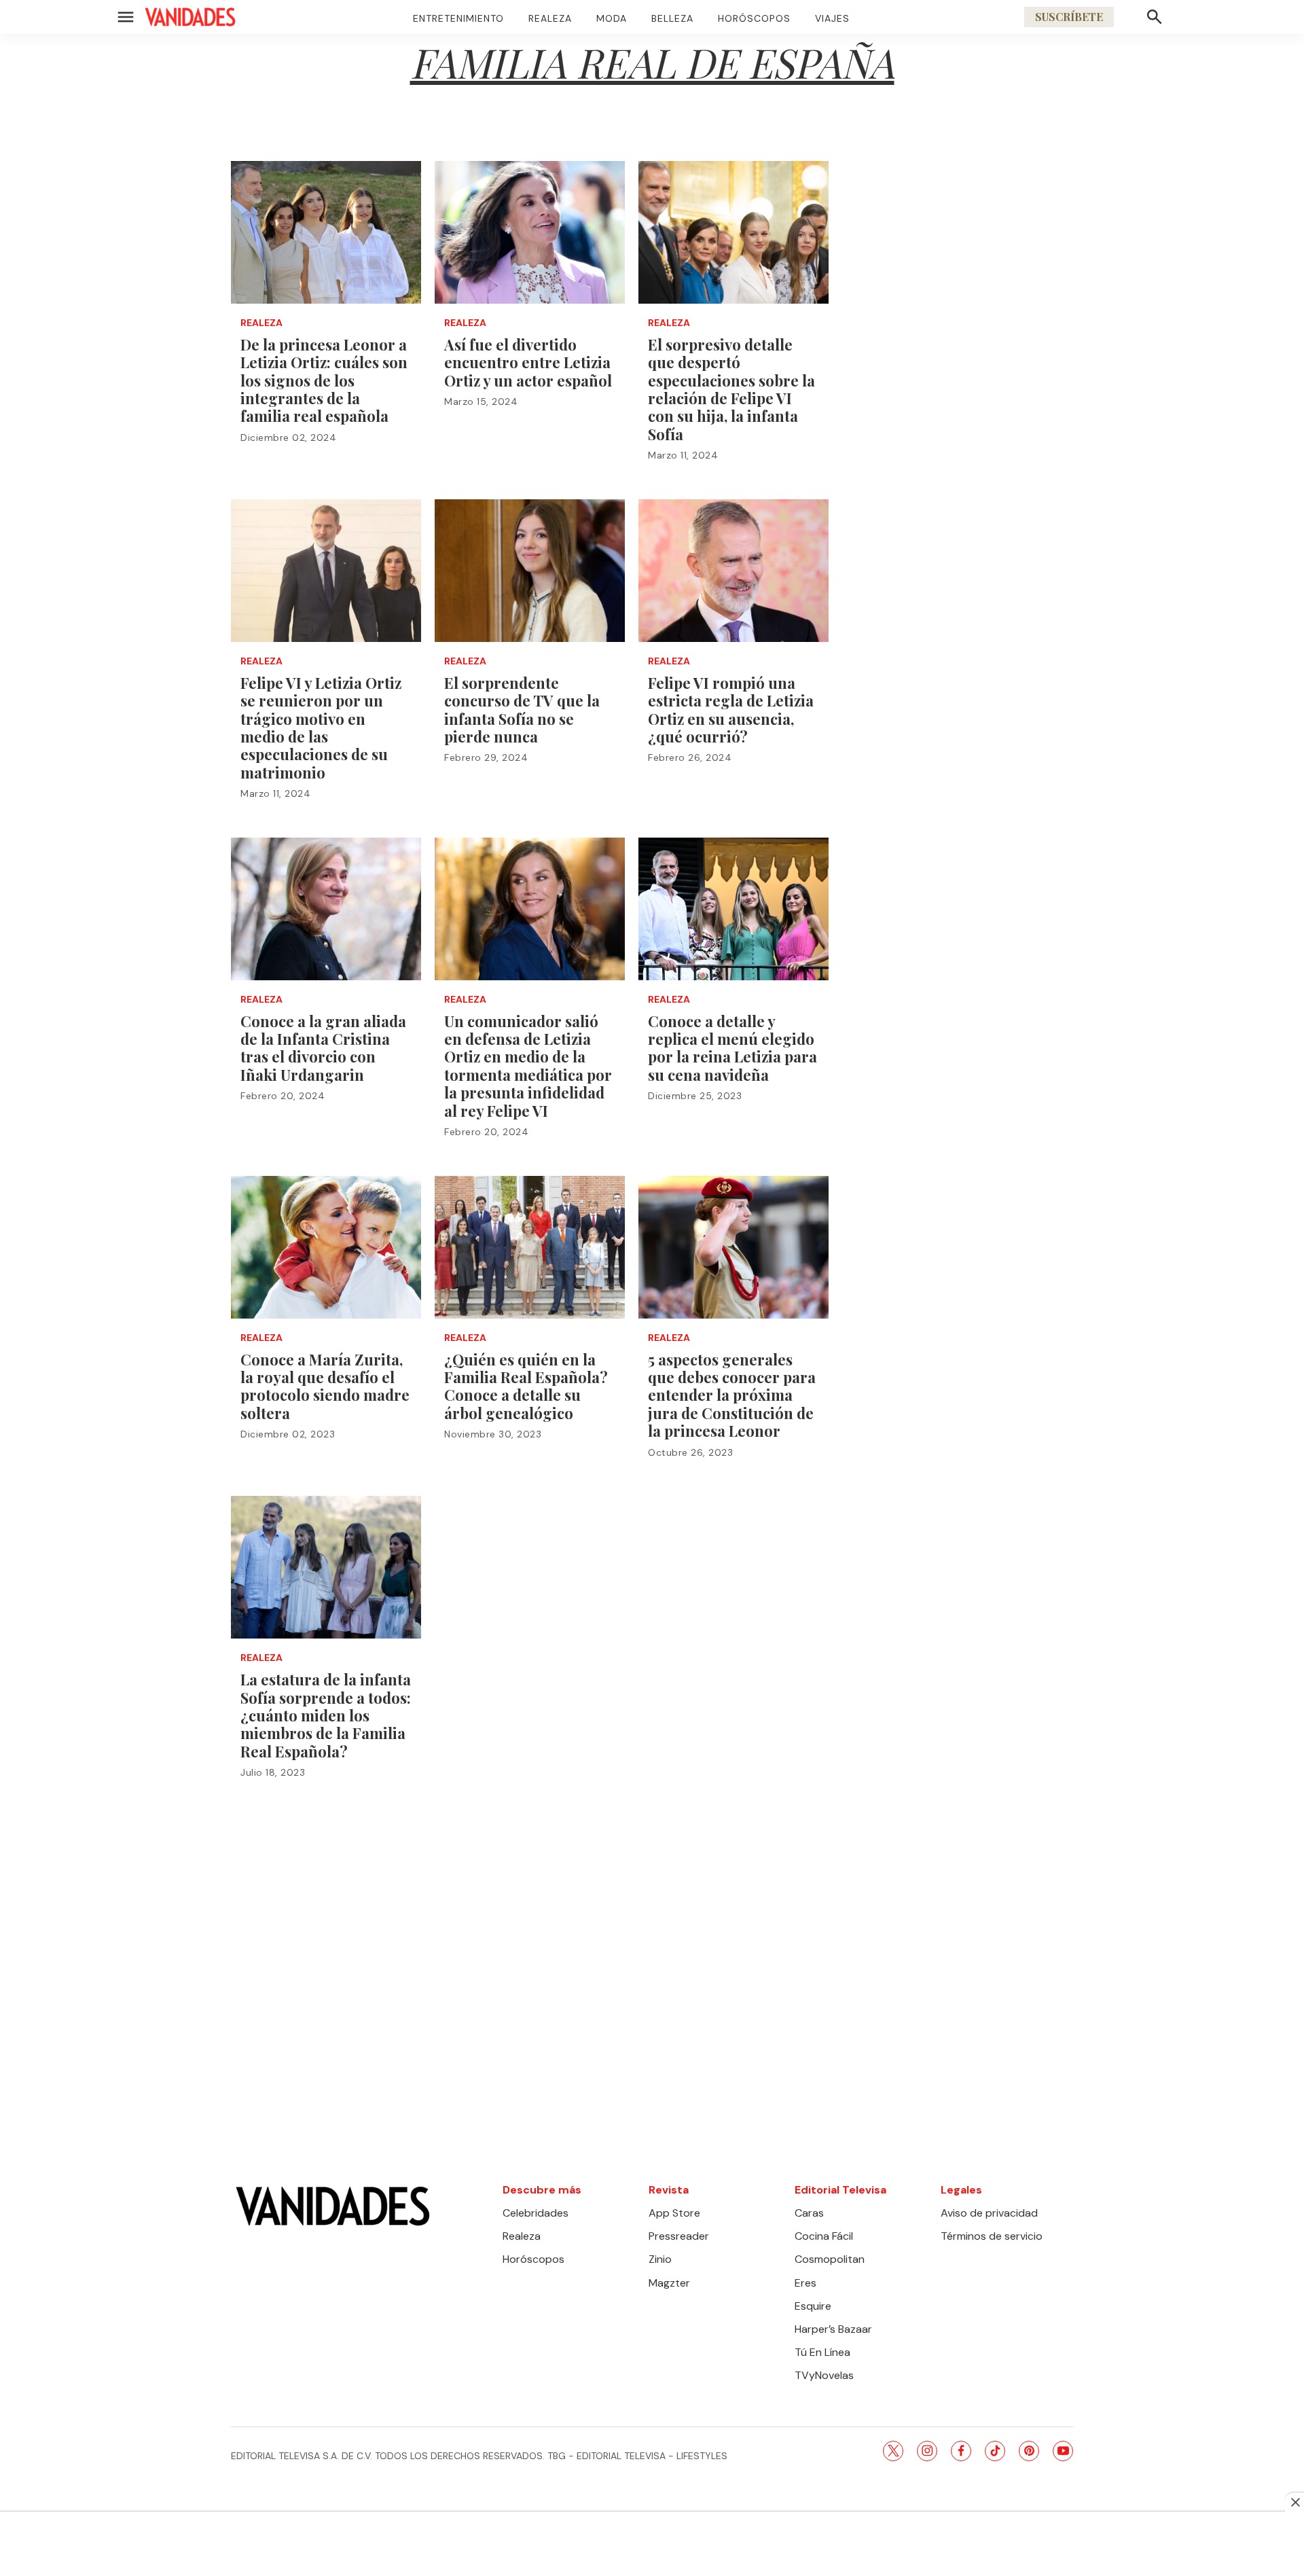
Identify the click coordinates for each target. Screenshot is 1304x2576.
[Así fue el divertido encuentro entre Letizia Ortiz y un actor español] (530, 232)
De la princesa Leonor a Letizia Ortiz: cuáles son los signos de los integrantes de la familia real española (324, 380)
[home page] (190, 17)
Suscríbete (1069, 17)
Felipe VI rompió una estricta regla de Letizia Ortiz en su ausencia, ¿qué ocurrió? (731, 710)
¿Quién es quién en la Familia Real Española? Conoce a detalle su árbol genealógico (526, 1386)
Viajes (832, 18)
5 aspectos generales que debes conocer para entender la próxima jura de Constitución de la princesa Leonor (732, 1395)
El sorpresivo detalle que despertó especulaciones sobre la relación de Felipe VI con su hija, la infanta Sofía (731, 389)
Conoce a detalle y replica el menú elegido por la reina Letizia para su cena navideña (732, 1048)
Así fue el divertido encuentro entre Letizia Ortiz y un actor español (528, 362)
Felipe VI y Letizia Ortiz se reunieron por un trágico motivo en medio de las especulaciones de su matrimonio (321, 728)
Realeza (550, 18)
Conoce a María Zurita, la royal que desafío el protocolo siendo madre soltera (325, 1386)
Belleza (672, 18)
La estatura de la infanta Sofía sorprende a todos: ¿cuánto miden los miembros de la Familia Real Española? (326, 1715)
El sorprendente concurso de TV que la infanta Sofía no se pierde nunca (522, 710)
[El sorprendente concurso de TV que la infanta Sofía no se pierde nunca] (530, 571)
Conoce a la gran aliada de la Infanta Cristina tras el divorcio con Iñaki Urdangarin (323, 1048)
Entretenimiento (458, 18)
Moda (612, 18)
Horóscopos (754, 18)
